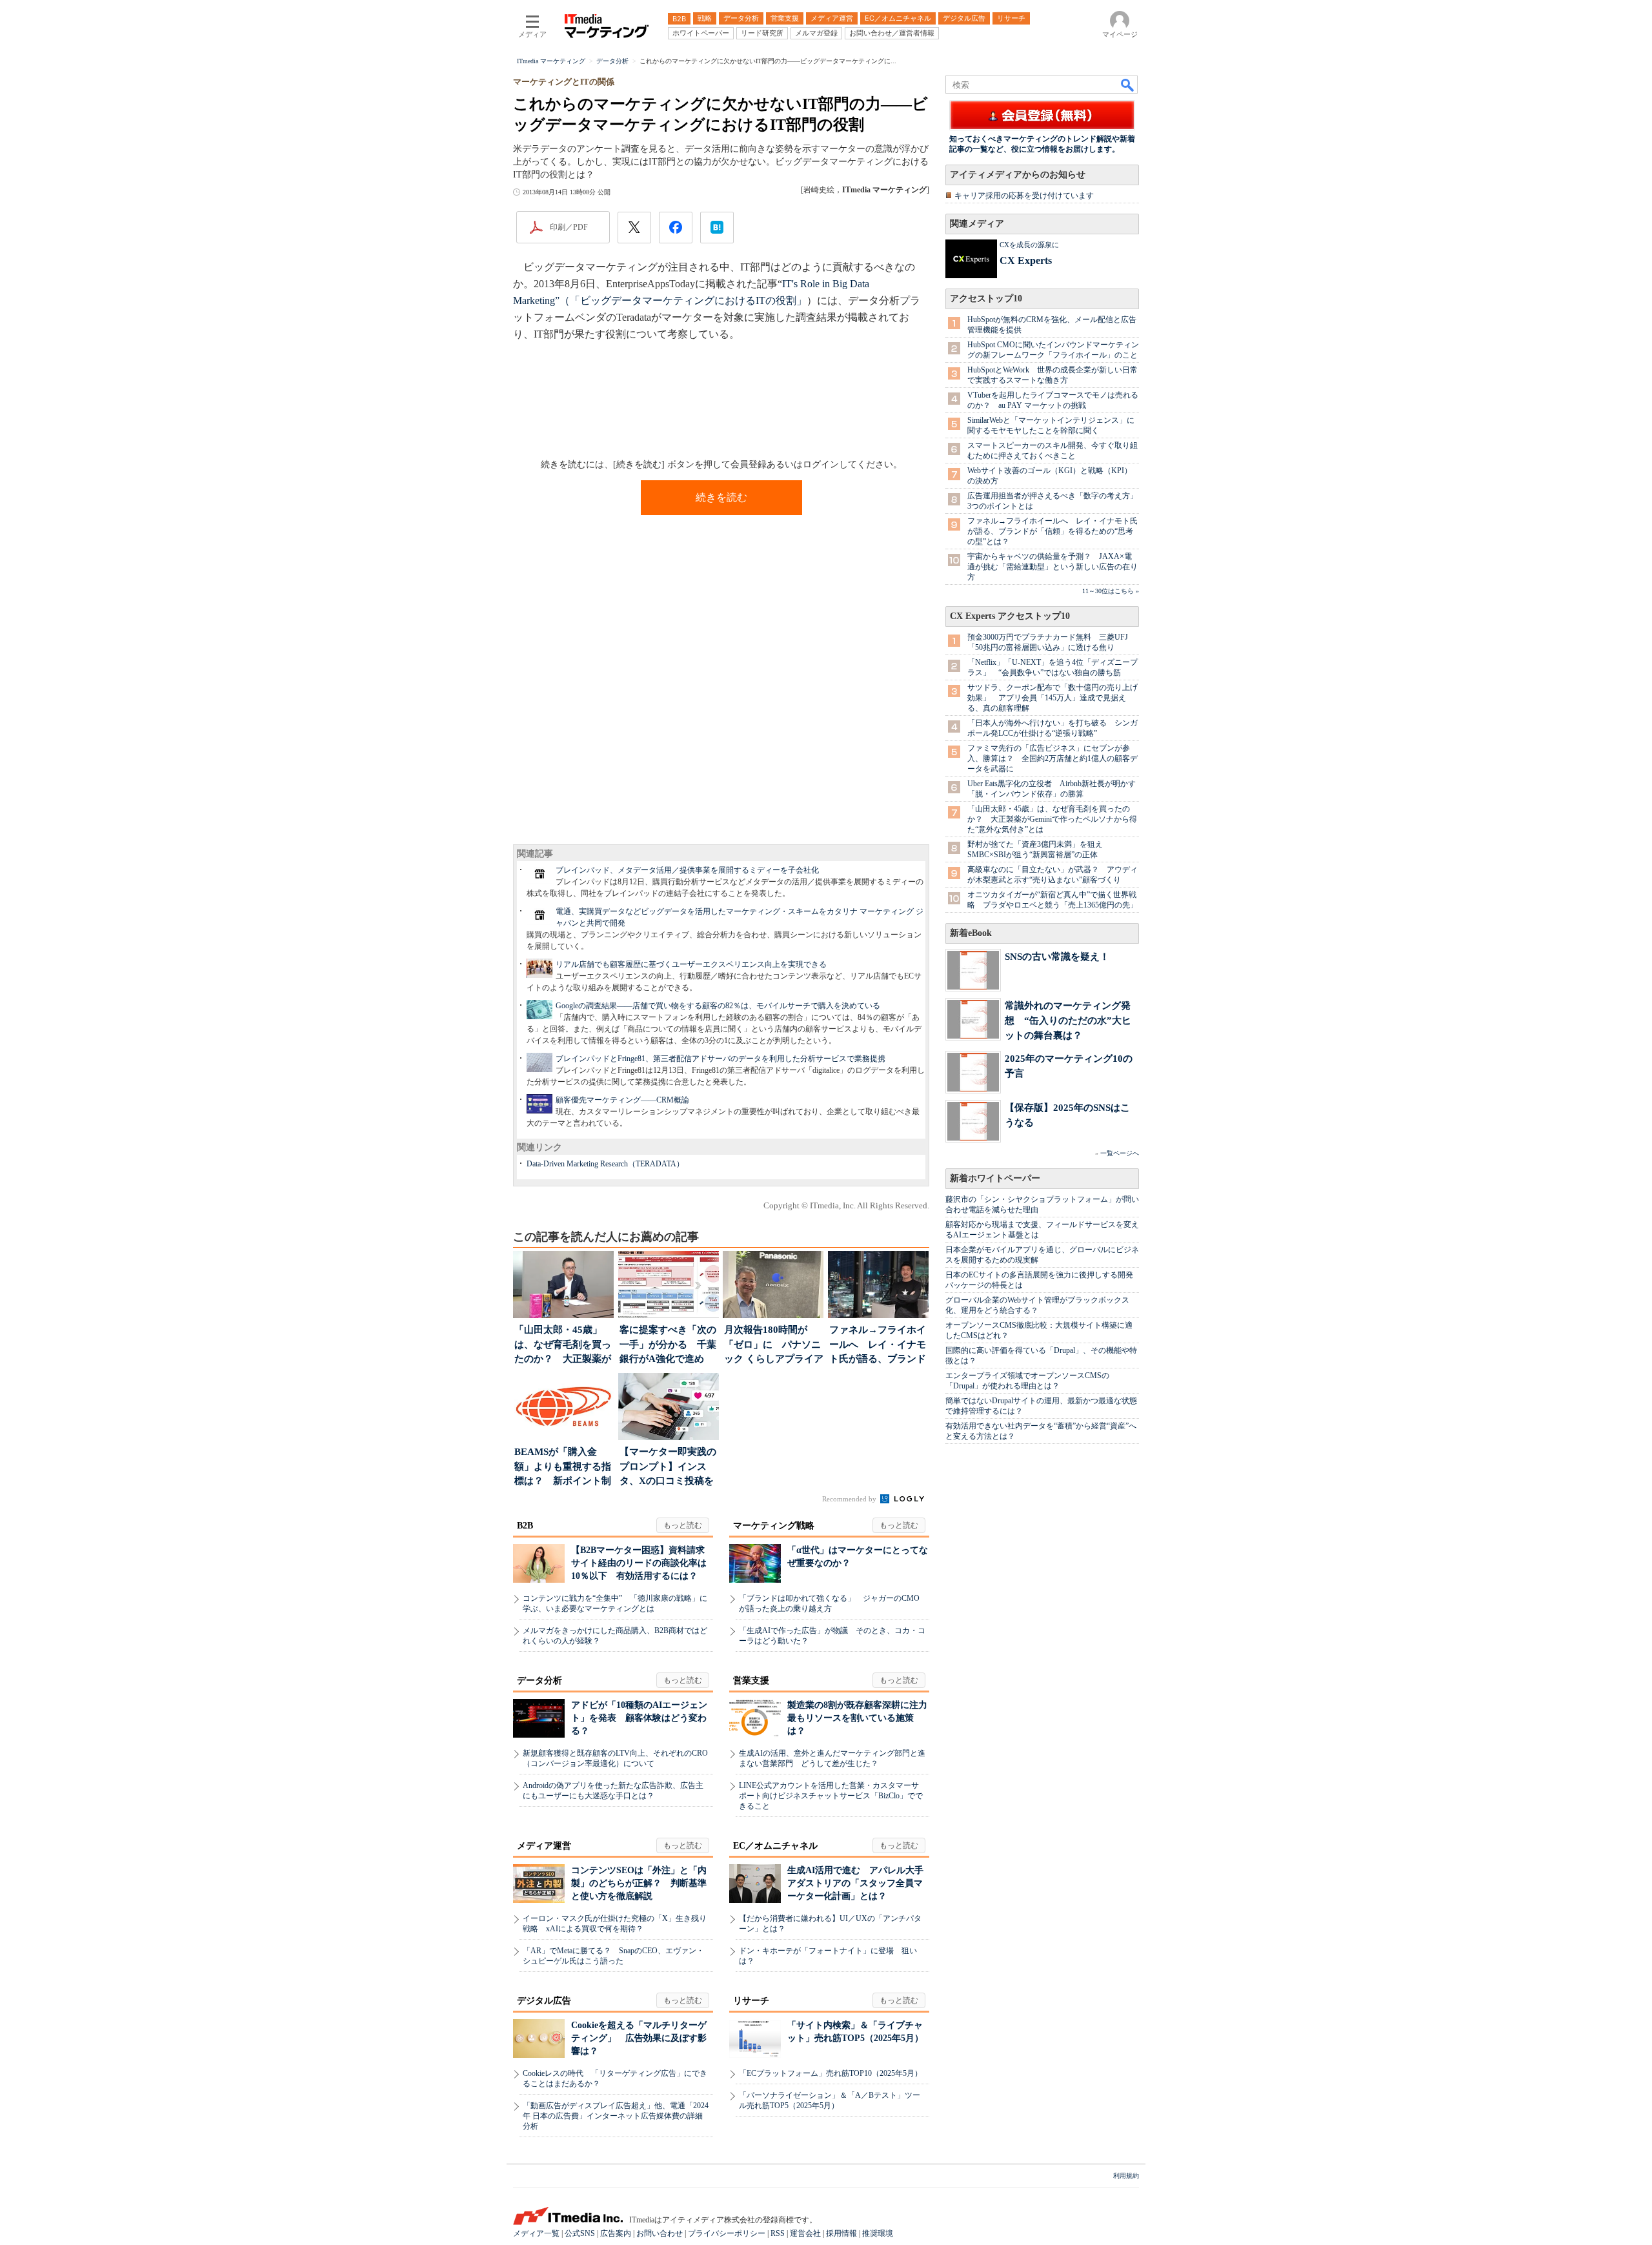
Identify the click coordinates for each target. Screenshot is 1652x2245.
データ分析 (539, 1681)
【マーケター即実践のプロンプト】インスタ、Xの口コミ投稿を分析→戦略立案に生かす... (668, 1468)
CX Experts (1026, 260)
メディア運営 (544, 1846)
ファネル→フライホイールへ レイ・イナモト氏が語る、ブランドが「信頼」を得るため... (878, 1346)
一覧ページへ (1120, 1153)
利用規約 (1126, 2176)
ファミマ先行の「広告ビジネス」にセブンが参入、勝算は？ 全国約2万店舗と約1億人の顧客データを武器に (1053, 758)
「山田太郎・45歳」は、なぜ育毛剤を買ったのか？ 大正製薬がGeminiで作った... (563, 1346)
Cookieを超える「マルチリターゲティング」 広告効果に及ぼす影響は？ (639, 2038)
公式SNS (580, 2233)
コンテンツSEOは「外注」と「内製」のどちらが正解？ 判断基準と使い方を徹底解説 (639, 1883)
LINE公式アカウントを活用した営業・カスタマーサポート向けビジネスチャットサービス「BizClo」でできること (831, 1796)
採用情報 (841, 2233)
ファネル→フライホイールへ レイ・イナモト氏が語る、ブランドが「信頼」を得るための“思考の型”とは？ (1053, 531)
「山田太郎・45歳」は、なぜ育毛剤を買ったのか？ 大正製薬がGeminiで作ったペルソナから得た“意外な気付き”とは (1052, 819)
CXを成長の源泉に (1029, 245)
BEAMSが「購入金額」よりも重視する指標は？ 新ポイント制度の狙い (563, 1468)
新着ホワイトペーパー (995, 1178)
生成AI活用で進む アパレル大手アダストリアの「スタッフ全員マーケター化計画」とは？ (855, 1883)
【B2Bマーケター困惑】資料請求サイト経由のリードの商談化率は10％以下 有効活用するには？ (639, 1563)
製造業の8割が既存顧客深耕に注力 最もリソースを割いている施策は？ (862, 1718)
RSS (778, 2233)
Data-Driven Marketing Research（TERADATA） (605, 1164)
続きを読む (721, 497)
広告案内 (616, 2233)
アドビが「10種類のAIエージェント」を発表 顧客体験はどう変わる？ (639, 1718)
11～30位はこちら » (1111, 591)
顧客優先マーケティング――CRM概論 (622, 1100)
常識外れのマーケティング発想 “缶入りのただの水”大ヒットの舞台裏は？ (1068, 1020)
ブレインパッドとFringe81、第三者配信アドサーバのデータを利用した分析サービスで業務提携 (720, 1059)
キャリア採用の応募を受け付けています (1024, 196)
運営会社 (805, 2233)
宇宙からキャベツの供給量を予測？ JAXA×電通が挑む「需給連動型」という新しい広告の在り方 (1053, 567)
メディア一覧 (536, 2233)
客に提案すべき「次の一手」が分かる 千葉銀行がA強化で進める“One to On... (668, 1346)
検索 (1128, 85)
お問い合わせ (660, 2233)
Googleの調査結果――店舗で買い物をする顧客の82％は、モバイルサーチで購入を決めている (718, 1006)
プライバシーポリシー (727, 2233)
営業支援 (751, 1681)
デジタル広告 (544, 2001)
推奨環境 (878, 2233)
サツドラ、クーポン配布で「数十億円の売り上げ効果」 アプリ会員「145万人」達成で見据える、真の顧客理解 (1053, 698)
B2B (525, 1526)
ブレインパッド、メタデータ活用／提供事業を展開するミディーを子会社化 (687, 870)
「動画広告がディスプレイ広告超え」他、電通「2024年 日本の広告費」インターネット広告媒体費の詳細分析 (616, 2116)
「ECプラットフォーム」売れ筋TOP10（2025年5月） (831, 2073)
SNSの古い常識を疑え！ (1057, 956)
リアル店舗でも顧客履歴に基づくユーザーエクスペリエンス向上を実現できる (691, 964)
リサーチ (751, 2001)
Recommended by (850, 1499)
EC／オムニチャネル (775, 1846)
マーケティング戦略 (774, 1526)
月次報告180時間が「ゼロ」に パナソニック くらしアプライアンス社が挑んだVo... (774, 1346)
